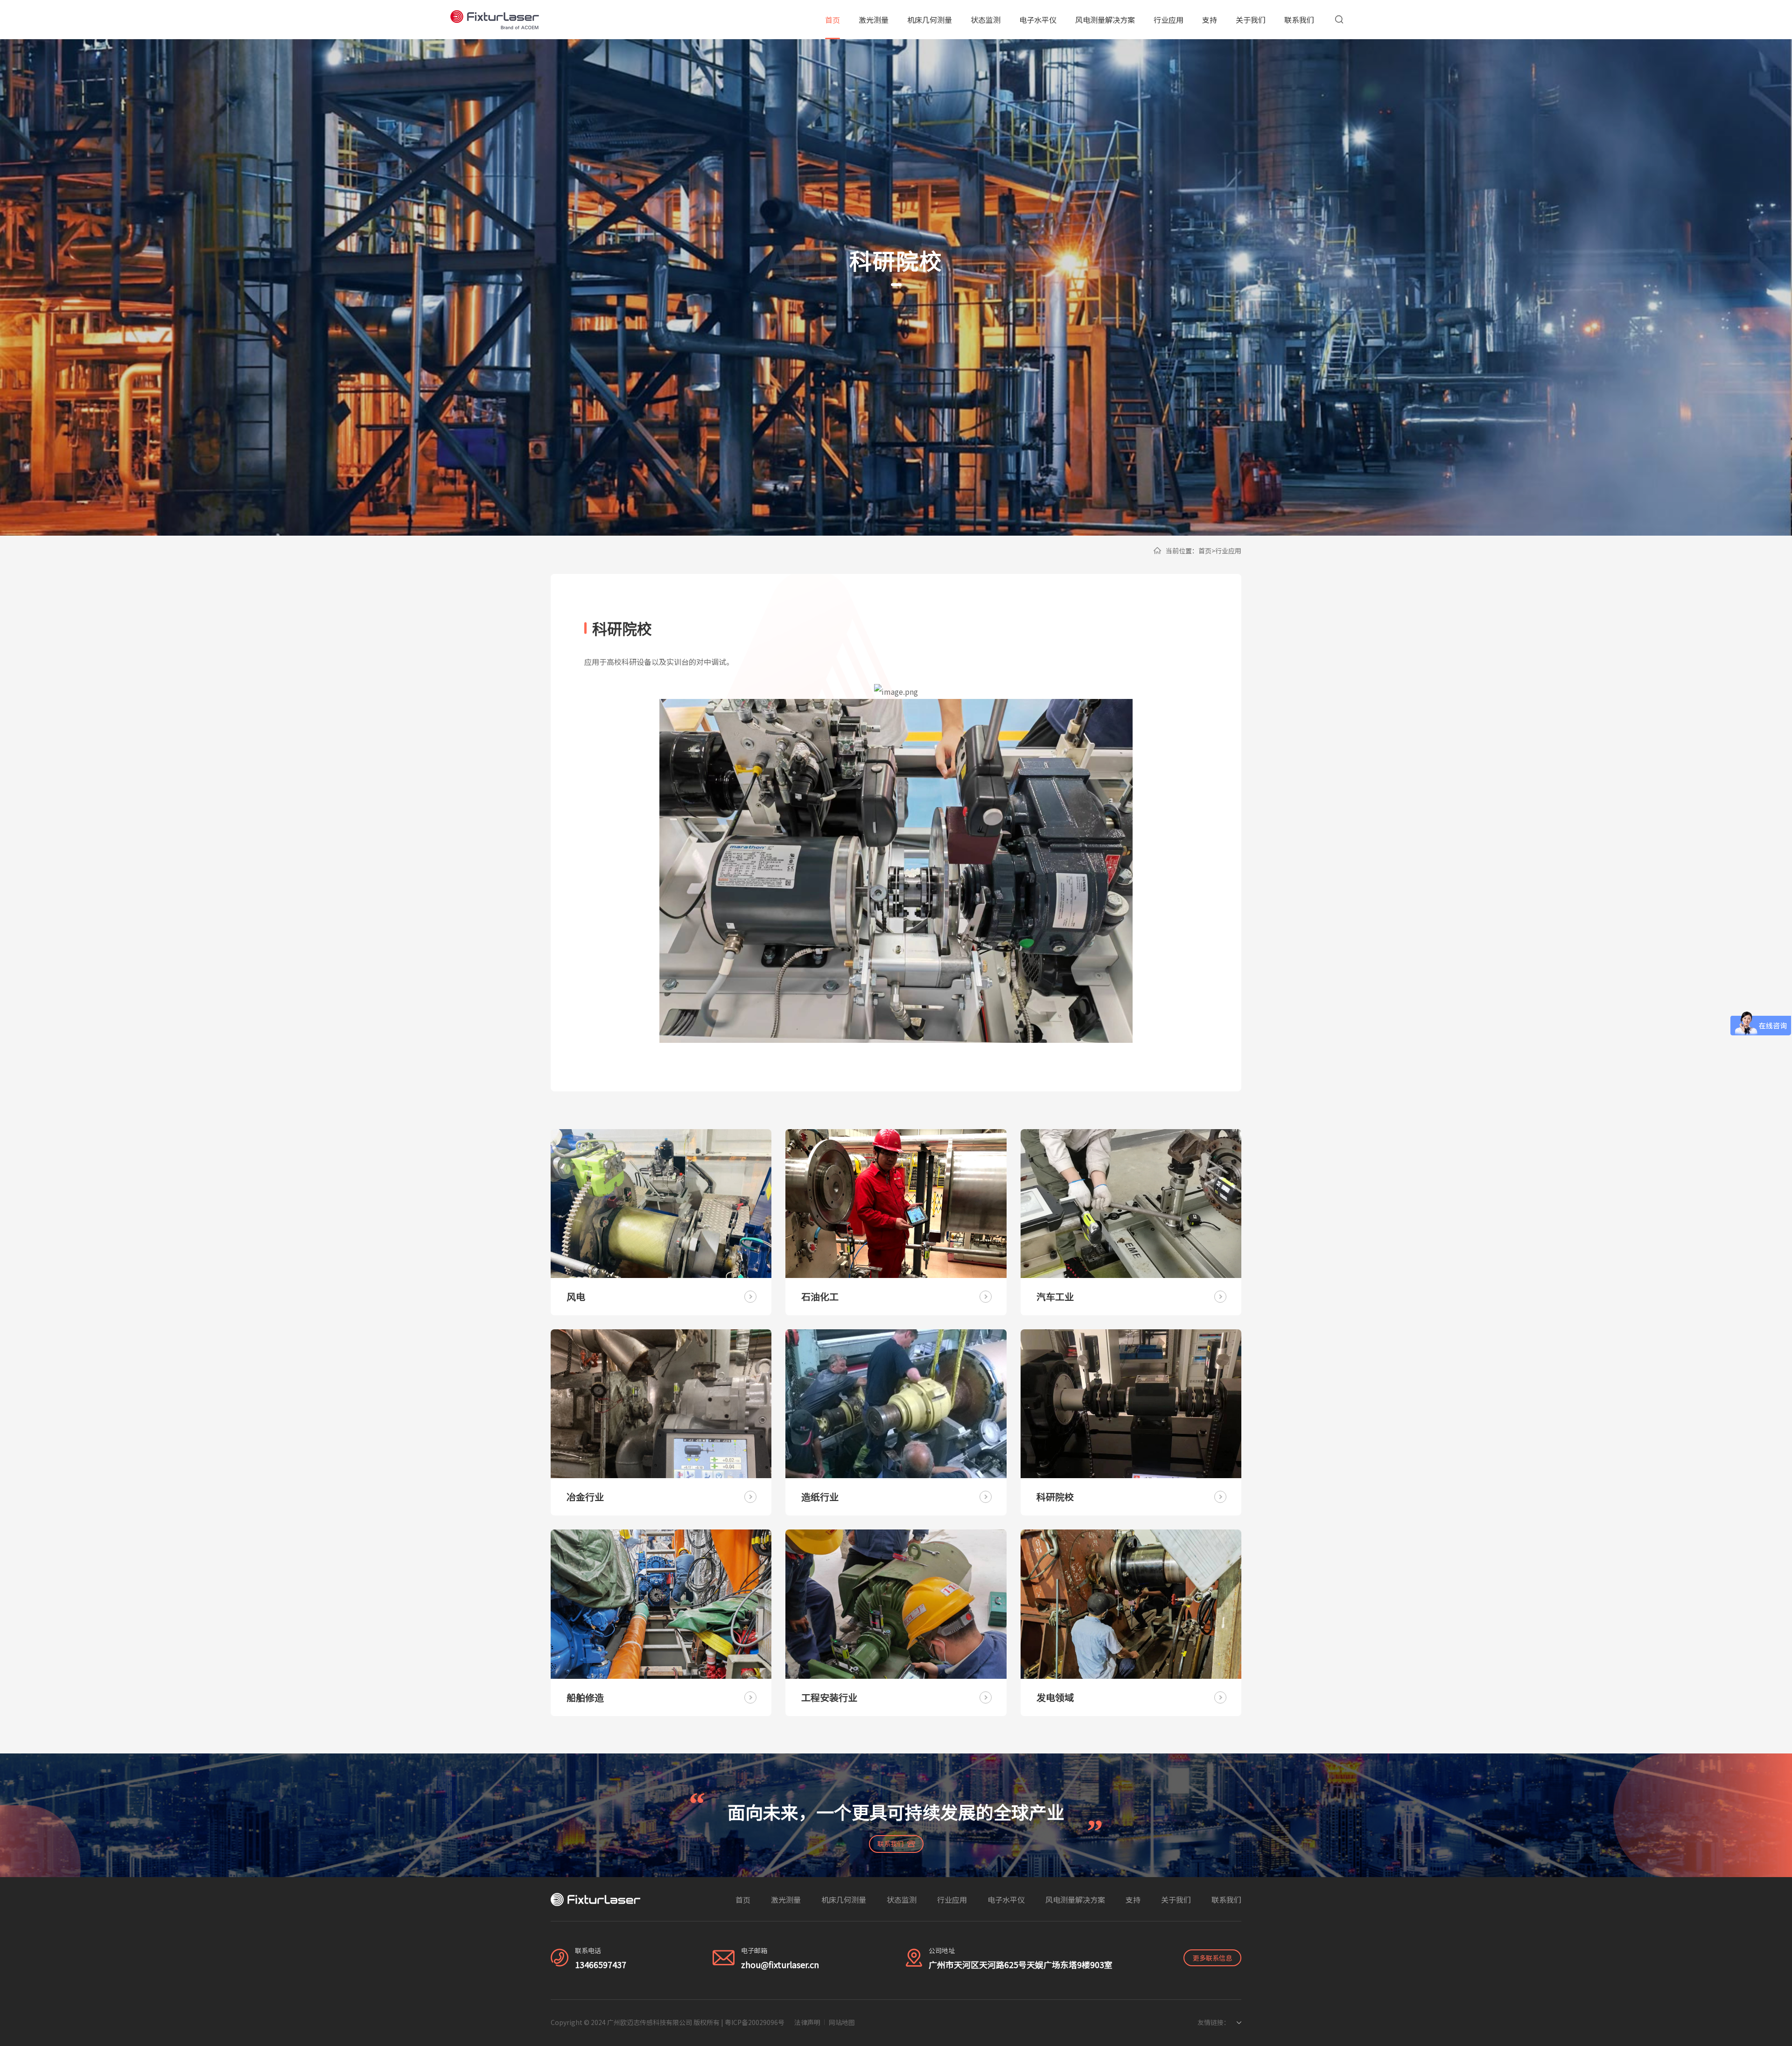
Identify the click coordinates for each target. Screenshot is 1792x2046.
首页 (833, 20)
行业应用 (1169, 20)
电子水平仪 (1038, 20)
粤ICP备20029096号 (755, 2022)
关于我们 (1251, 20)
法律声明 (807, 2022)
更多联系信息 (1212, 1958)
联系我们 (1299, 20)
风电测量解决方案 (1105, 20)
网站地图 (842, 2022)
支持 (1210, 20)
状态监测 (986, 20)
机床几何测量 (930, 20)
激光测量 (874, 20)
